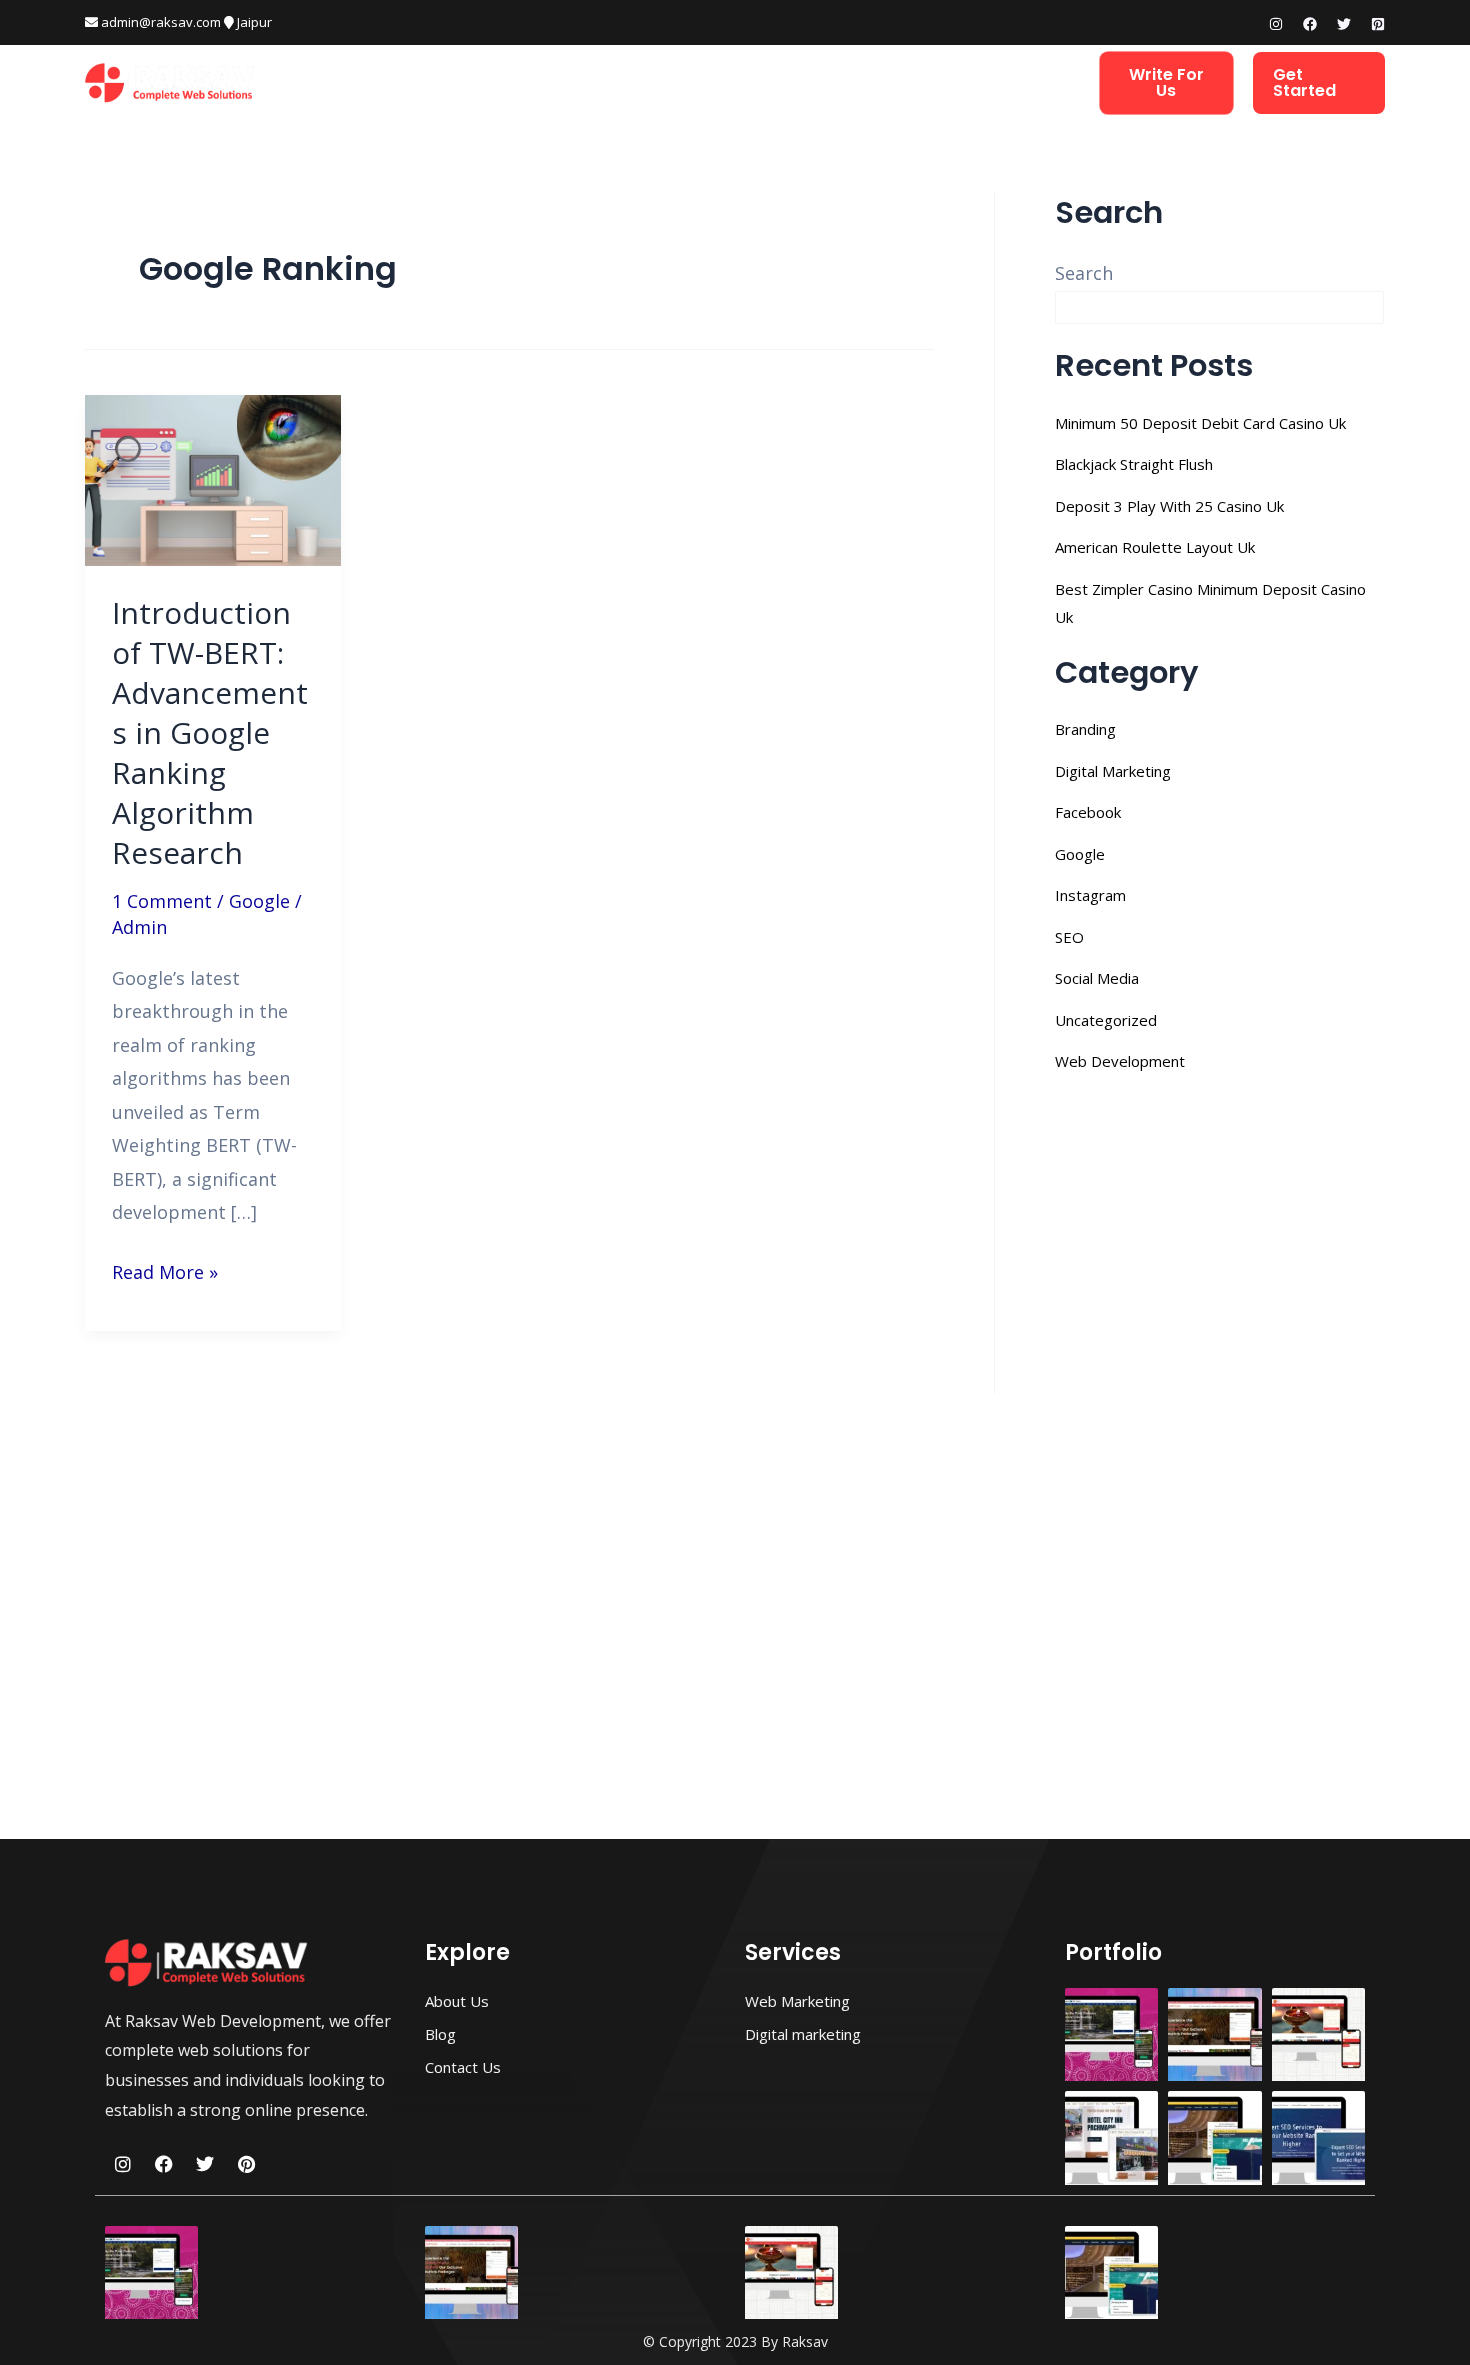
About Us (846, 82)
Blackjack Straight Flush (1134, 464)
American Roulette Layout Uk (1155, 547)
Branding (1085, 729)
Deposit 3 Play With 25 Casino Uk (1169, 506)
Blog (929, 82)
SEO (1069, 937)
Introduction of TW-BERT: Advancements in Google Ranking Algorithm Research (210, 732)
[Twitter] (1344, 24)
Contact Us (1021, 82)
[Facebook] (1310, 24)
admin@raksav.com (159, 22)
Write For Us (1166, 82)
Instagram (1090, 895)
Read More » (165, 1270)
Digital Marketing (712, 82)
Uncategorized (1106, 1020)
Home (426, 82)
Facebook (1088, 812)
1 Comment (162, 901)
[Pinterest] (1378, 24)
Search (1084, 273)
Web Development (544, 82)
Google (259, 901)
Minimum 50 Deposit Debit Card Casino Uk (1200, 423)
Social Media (1097, 978)
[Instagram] (1276, 24)
